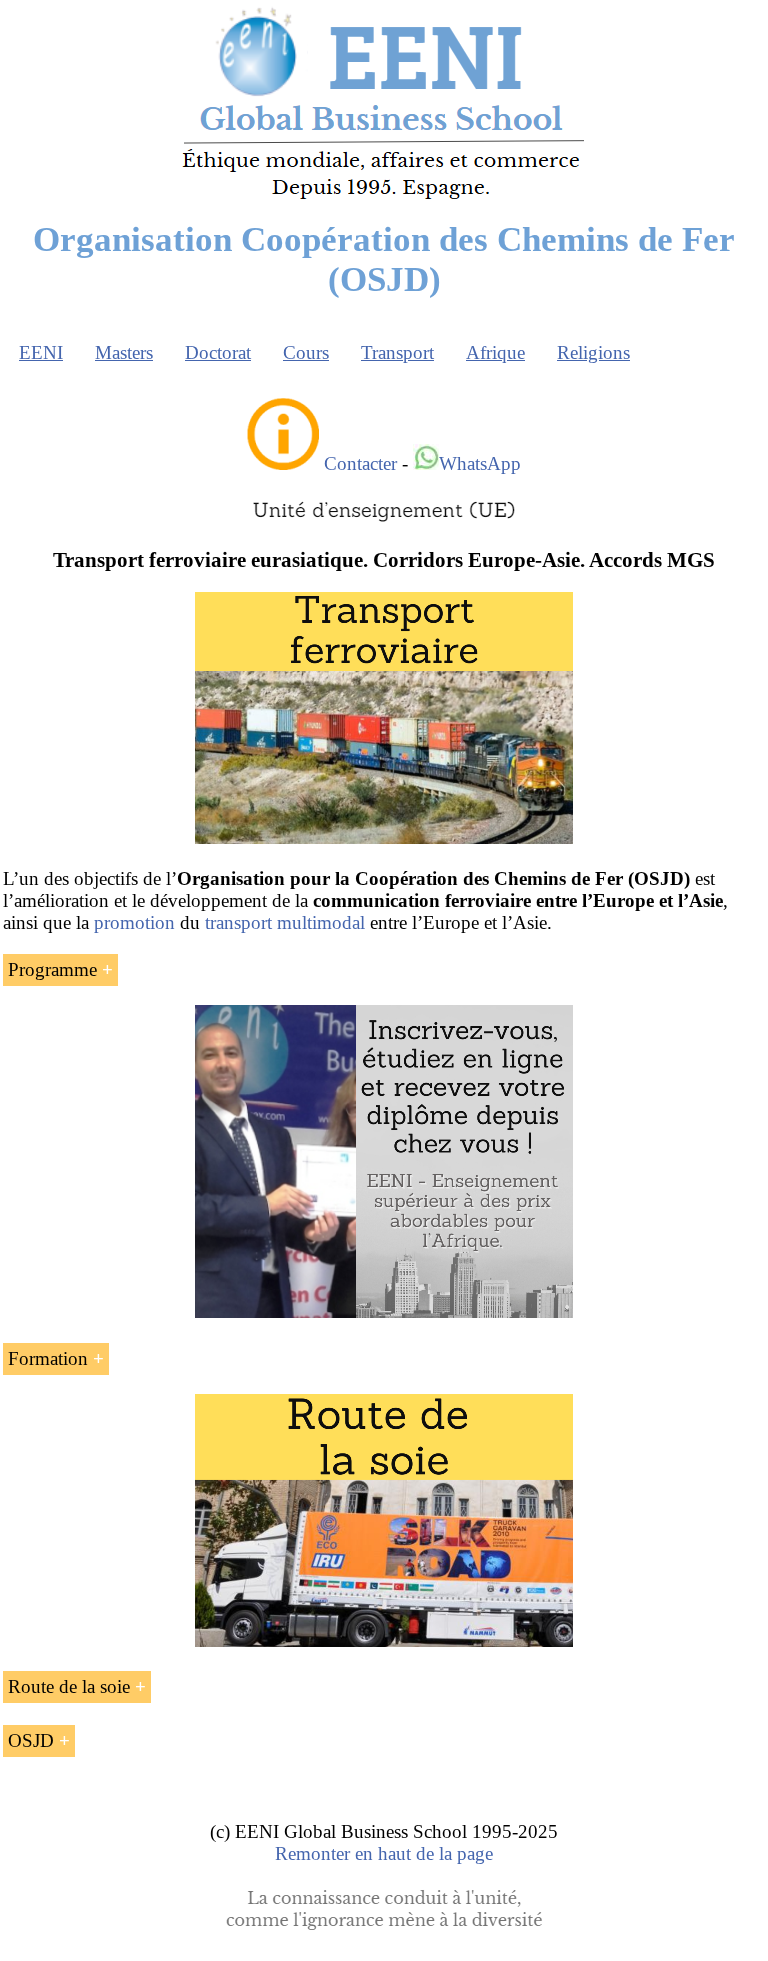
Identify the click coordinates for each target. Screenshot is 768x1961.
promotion (134, 922)
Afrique (495, 352)
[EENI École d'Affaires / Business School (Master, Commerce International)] (384, 199)
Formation (48, 1358)
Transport (397, 352)
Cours (306, 352)
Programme (52, 969)
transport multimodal (285, 922)
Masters (124, 352)
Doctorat (218, 352)
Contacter (360, 463)
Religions (593, 352)
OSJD (31, 1740)
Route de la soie (69, 1686)
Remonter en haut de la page (384, 1853)
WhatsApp (480, 463)
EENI (41, 352)
